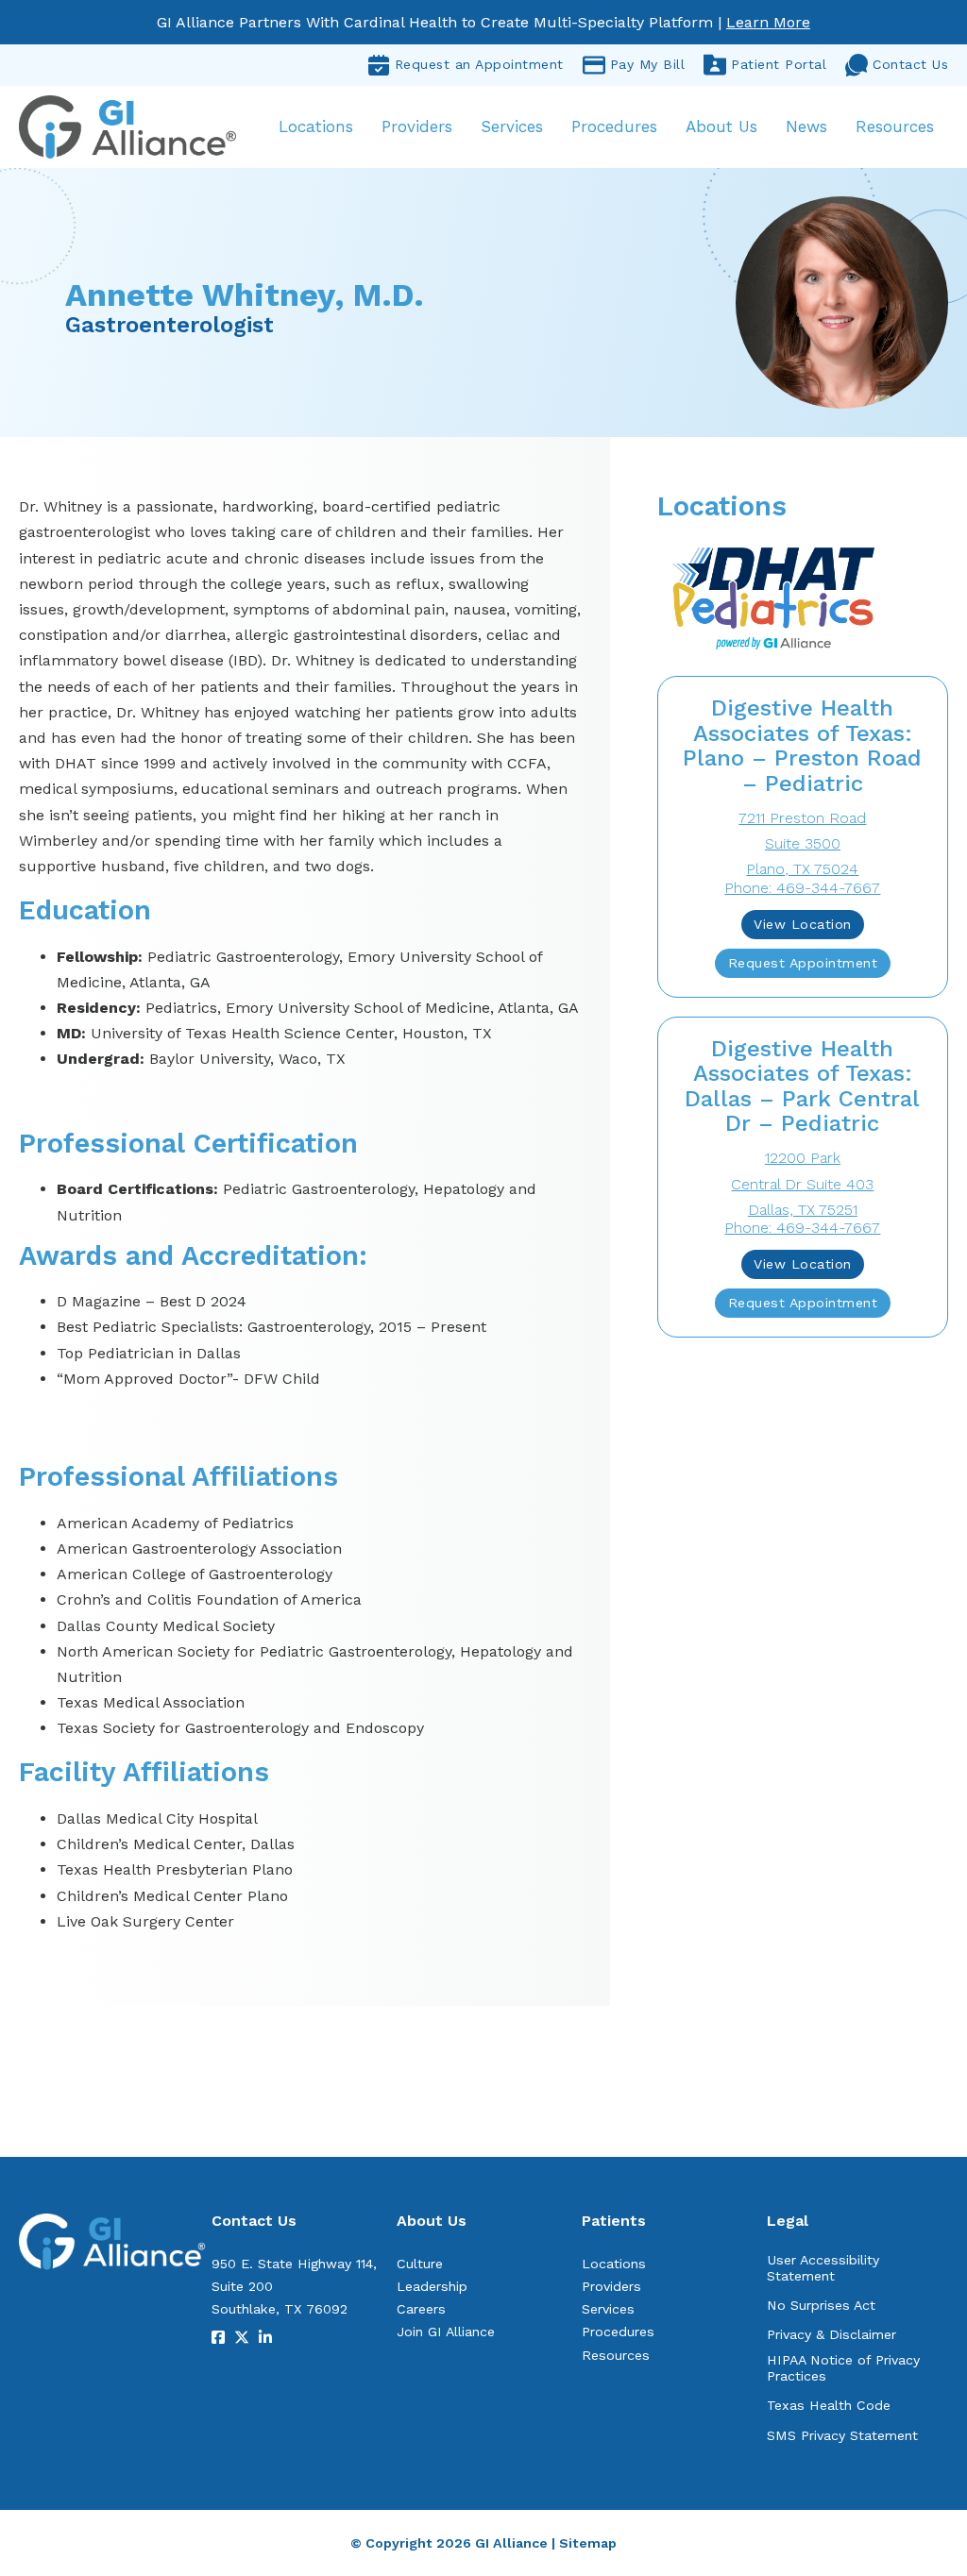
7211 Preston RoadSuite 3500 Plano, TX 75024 (802, 843)
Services (512, 126)
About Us (721, 126)
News (806, 126)
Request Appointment (803, 963)
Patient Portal (779, 64)
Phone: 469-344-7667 (802, 888)
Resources (895, 126)
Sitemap (588, 2543)
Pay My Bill (648, 64)
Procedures (614, 126)
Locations (316, 126)
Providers (417, 126)
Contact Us (910, 64)
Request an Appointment (479, 64)
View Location (803, 924)
